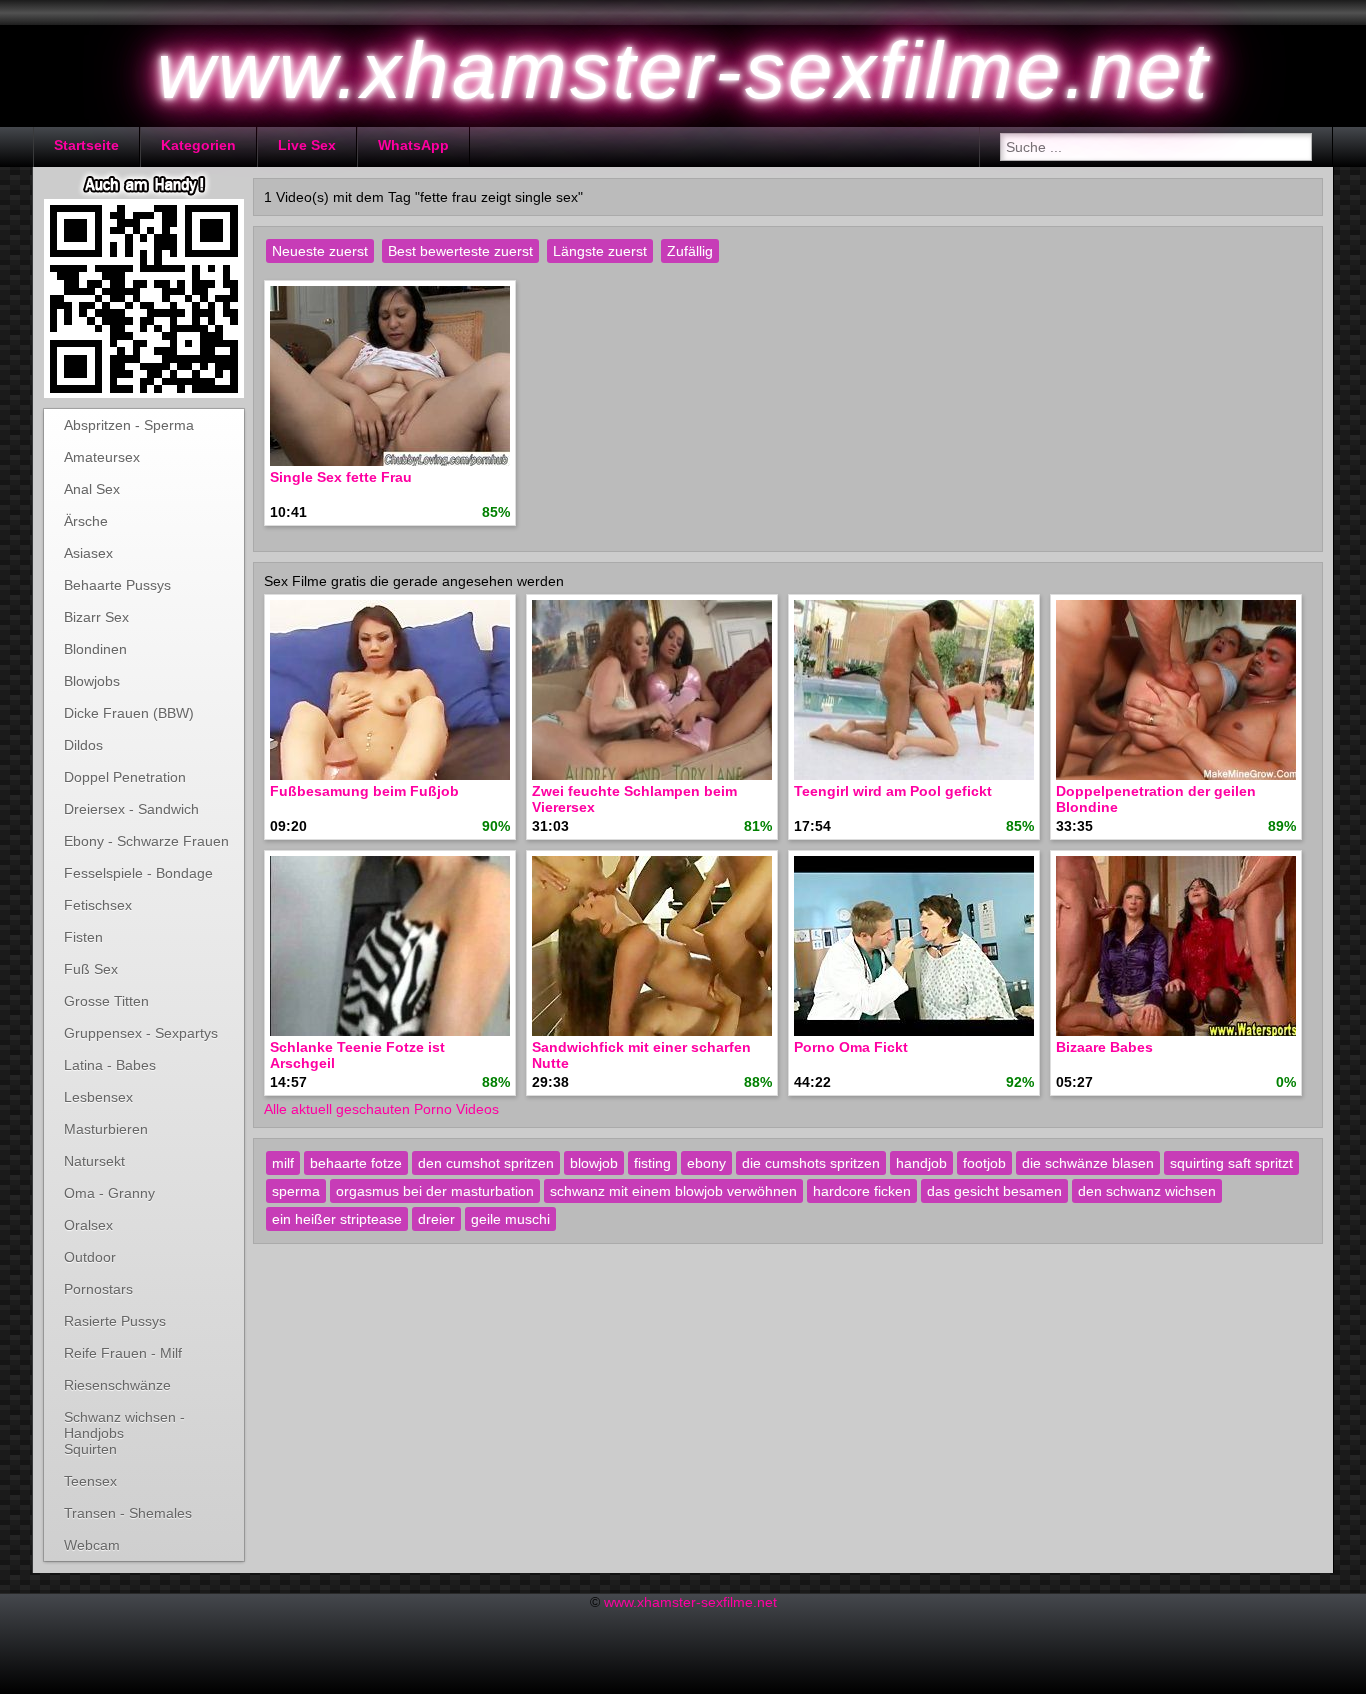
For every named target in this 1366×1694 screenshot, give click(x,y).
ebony (706, 1163)
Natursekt (94, 1161)
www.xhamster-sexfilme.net (690, 1602)
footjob (984, 1163)
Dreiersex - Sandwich (131, 809)
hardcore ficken (862, 1191)
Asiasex (88, 553)
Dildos (83, 745)
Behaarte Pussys (117, 585)
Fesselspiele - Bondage (138, 873)
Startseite (86, 145)
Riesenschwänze (117, 1385)
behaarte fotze (356, 1163)
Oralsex (88, 1225)
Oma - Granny (109, 1193)
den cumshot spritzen (486, 1163)
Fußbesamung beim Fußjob (364, 791)
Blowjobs (92, 681)
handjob (921, 1163)
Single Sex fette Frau (341, 477)
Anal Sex (92, 489)
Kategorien (198, 145)
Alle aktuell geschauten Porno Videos (381, 1109)
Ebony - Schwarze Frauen (146, 841)
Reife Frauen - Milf (123, 1353)
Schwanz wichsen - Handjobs (124, 1421)
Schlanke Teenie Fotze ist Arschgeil (357, 1055)
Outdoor (90, 1257)
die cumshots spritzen (811, 1163)
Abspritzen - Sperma (129, 425)
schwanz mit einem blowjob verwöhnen (673, 1191)
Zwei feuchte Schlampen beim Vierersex (634, 799)
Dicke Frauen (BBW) (129, 713)
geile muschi (510, 1219)
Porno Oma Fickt (851, 1047)
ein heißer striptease (337, 1219)
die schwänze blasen (1088, 1163)
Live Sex (307, 145)
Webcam (92, 1545)
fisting (652, 1163)
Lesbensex (98, 1097)
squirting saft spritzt (1231, 1163)
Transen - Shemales (128, 1513)
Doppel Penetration (125, 777)
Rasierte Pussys (115, 1321)
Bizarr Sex (96, 617)
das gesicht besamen (994, 1191)
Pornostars (98, 1289)
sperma (296, 1191)
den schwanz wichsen (1147, 1191)
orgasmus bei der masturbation (435, 1191)
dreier (436, 1219)
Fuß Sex (91, 969)
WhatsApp (413, 145)
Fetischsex (98, 905)
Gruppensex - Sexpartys (141, 1033)
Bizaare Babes (1104, 1047)
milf (283, 1163)
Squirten (90, 1449)
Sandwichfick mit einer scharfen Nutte (641, 1055)
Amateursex (102, 457)
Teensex (90, 1481)
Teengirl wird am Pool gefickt (893, 791)
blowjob (594, 1163)
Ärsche (86, 521)
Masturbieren (106, 1129)
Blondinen (95, 649)
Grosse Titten (106, 1001)
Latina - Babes (110, 1065)
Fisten (83, 937)
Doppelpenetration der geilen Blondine (1156, 799)
